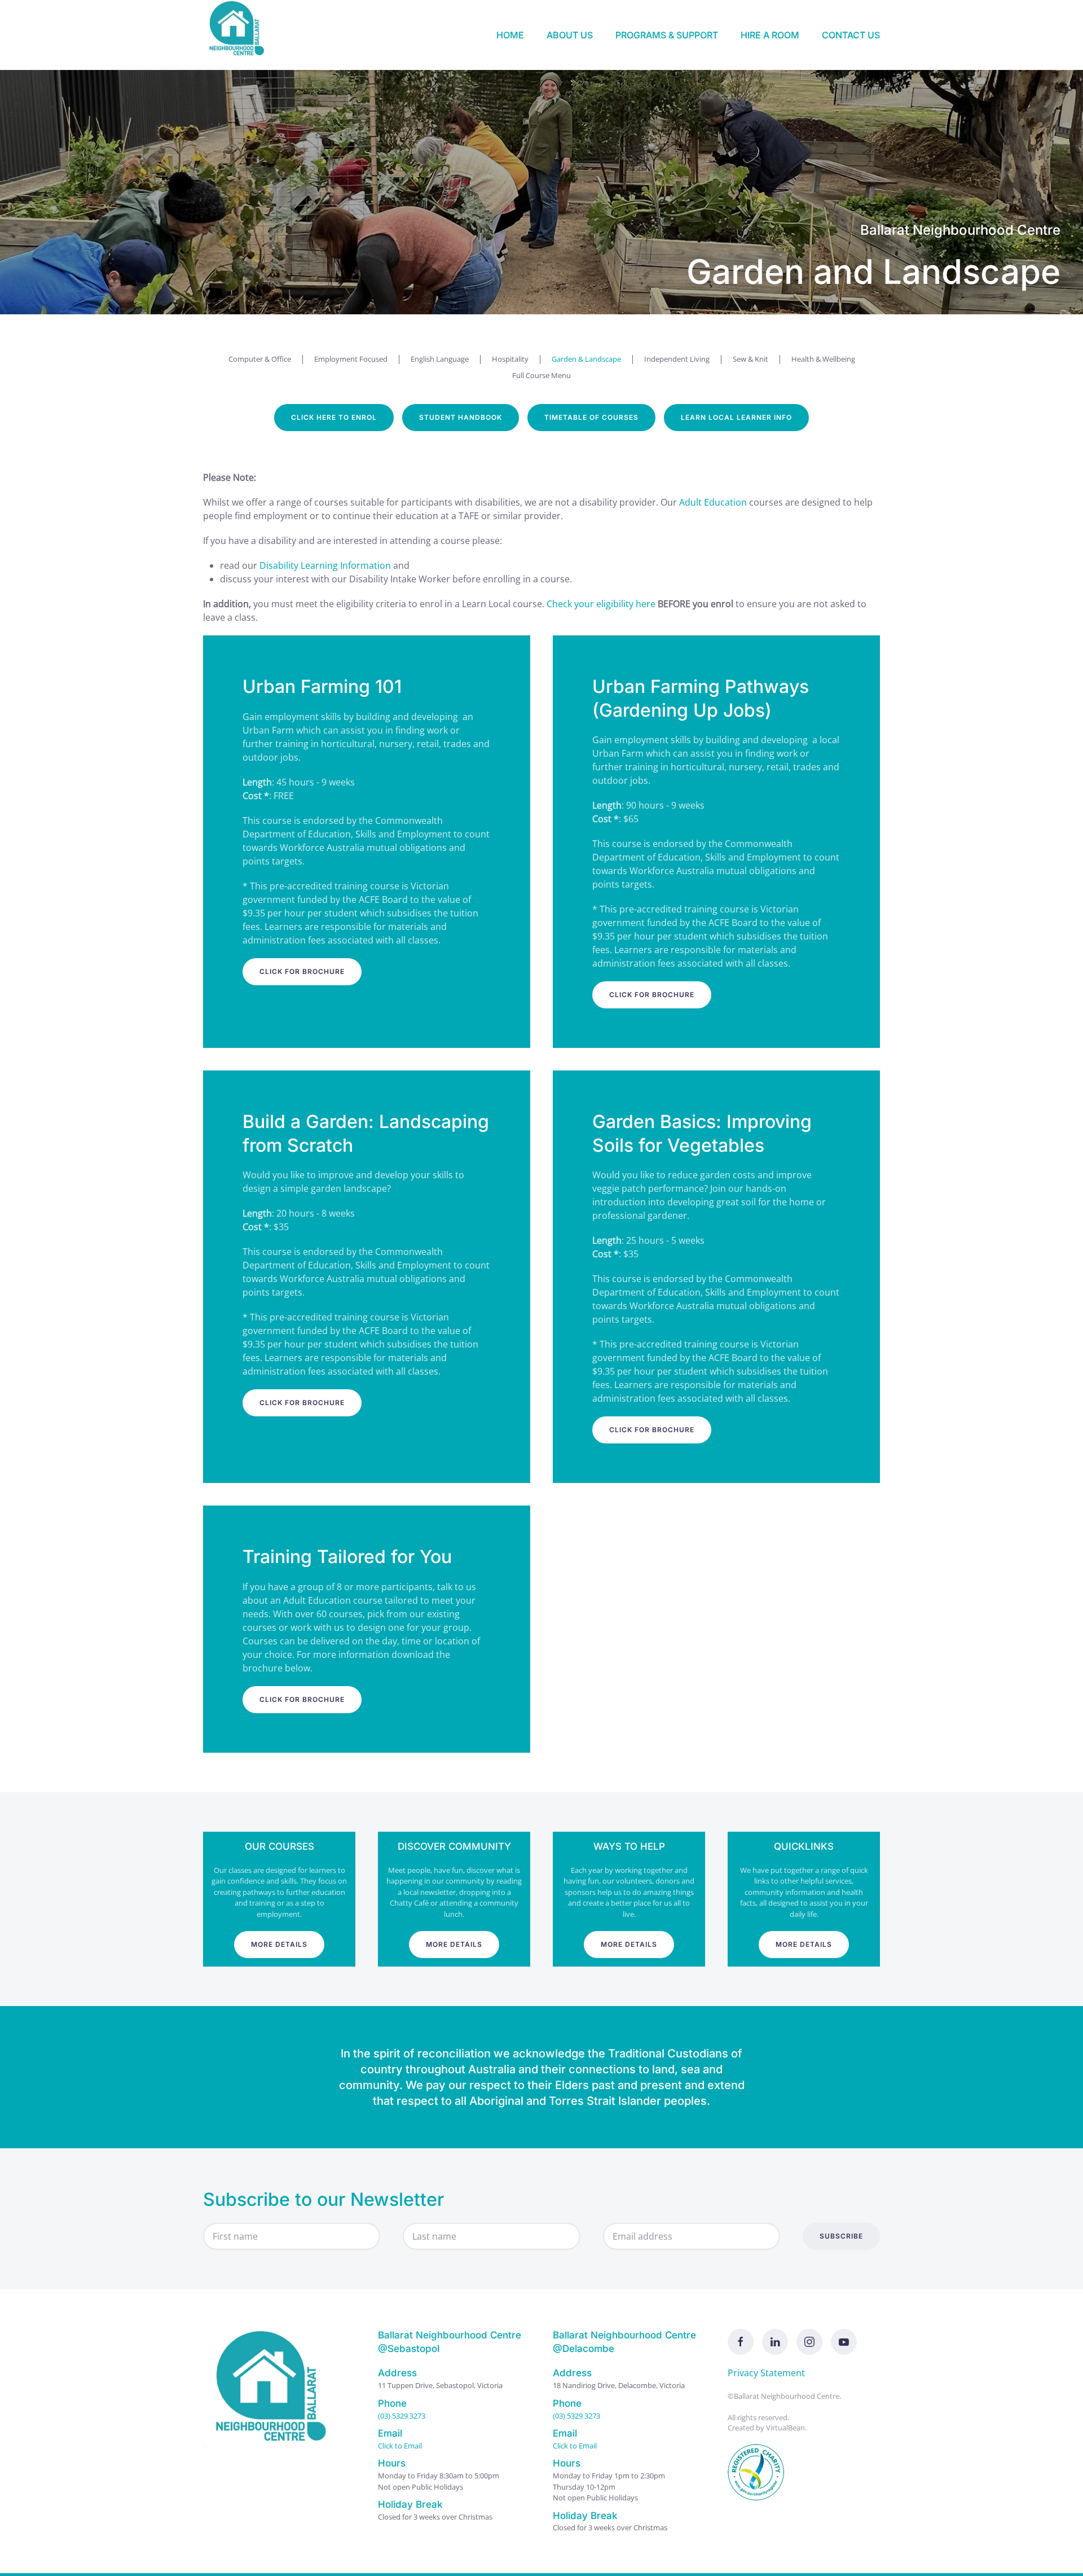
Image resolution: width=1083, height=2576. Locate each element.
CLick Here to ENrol (334, 417)
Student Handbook (461, 417)
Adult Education (713, 502)
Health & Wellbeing (823, 359)
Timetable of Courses (591, 417)
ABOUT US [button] (570, 35)
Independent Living (677, 359)
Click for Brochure (302, 971)
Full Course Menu (541, 375)
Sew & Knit (750, 359)
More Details (279, 1944)
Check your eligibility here (601, 604)
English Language (440, 359)
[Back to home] (240, 35)
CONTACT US (851, 35)
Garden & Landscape (586, 359)
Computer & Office (260, 359)
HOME (510, 35)
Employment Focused (351, 359)
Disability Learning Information (325, 565)
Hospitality (510, 359)
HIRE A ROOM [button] (770, 35)
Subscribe (841, 2236)
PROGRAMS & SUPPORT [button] (667, 35)
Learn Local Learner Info (736, 417)
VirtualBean (785, 2428)
